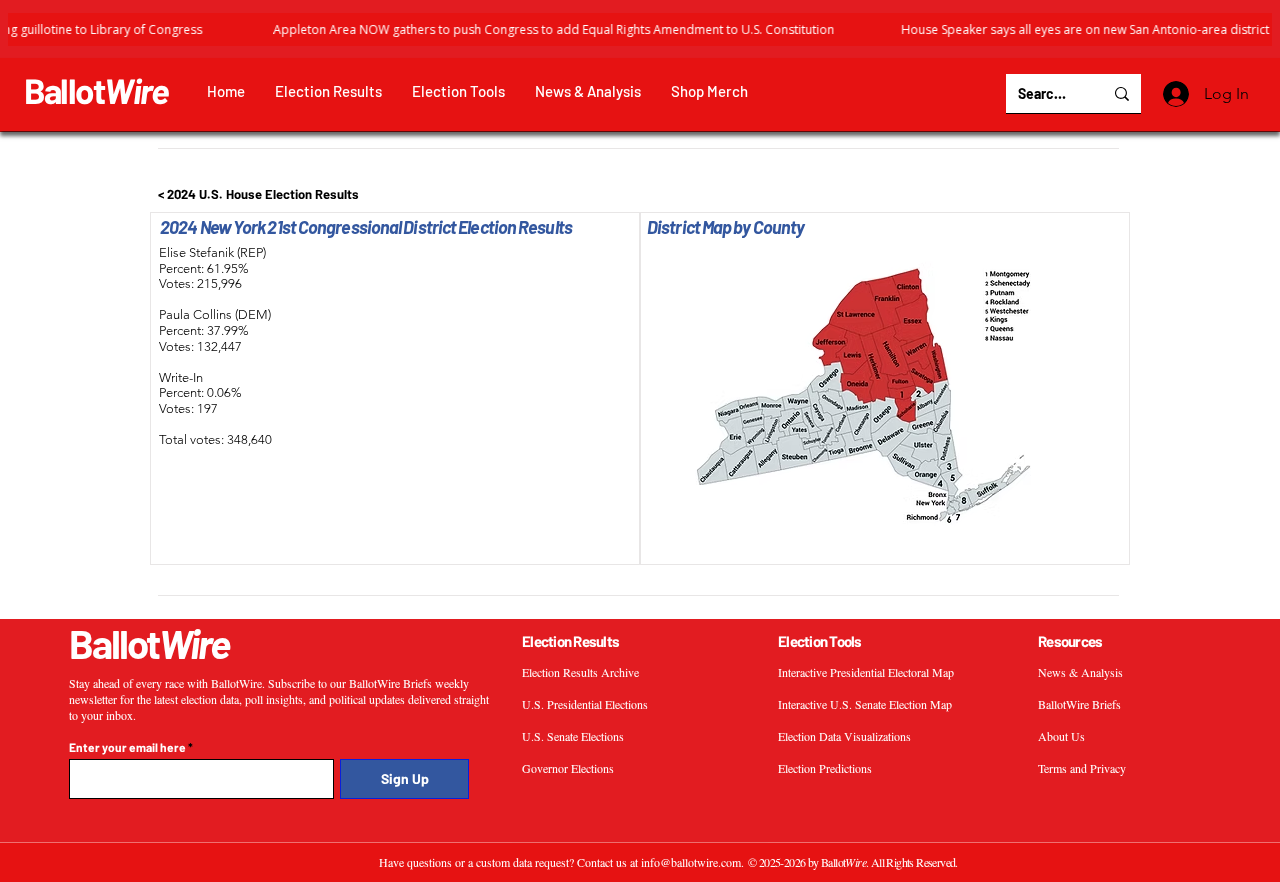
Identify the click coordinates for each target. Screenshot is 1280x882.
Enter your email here (127, 747)
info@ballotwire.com (691, 862)
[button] (328, 91)
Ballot (96, 90)
